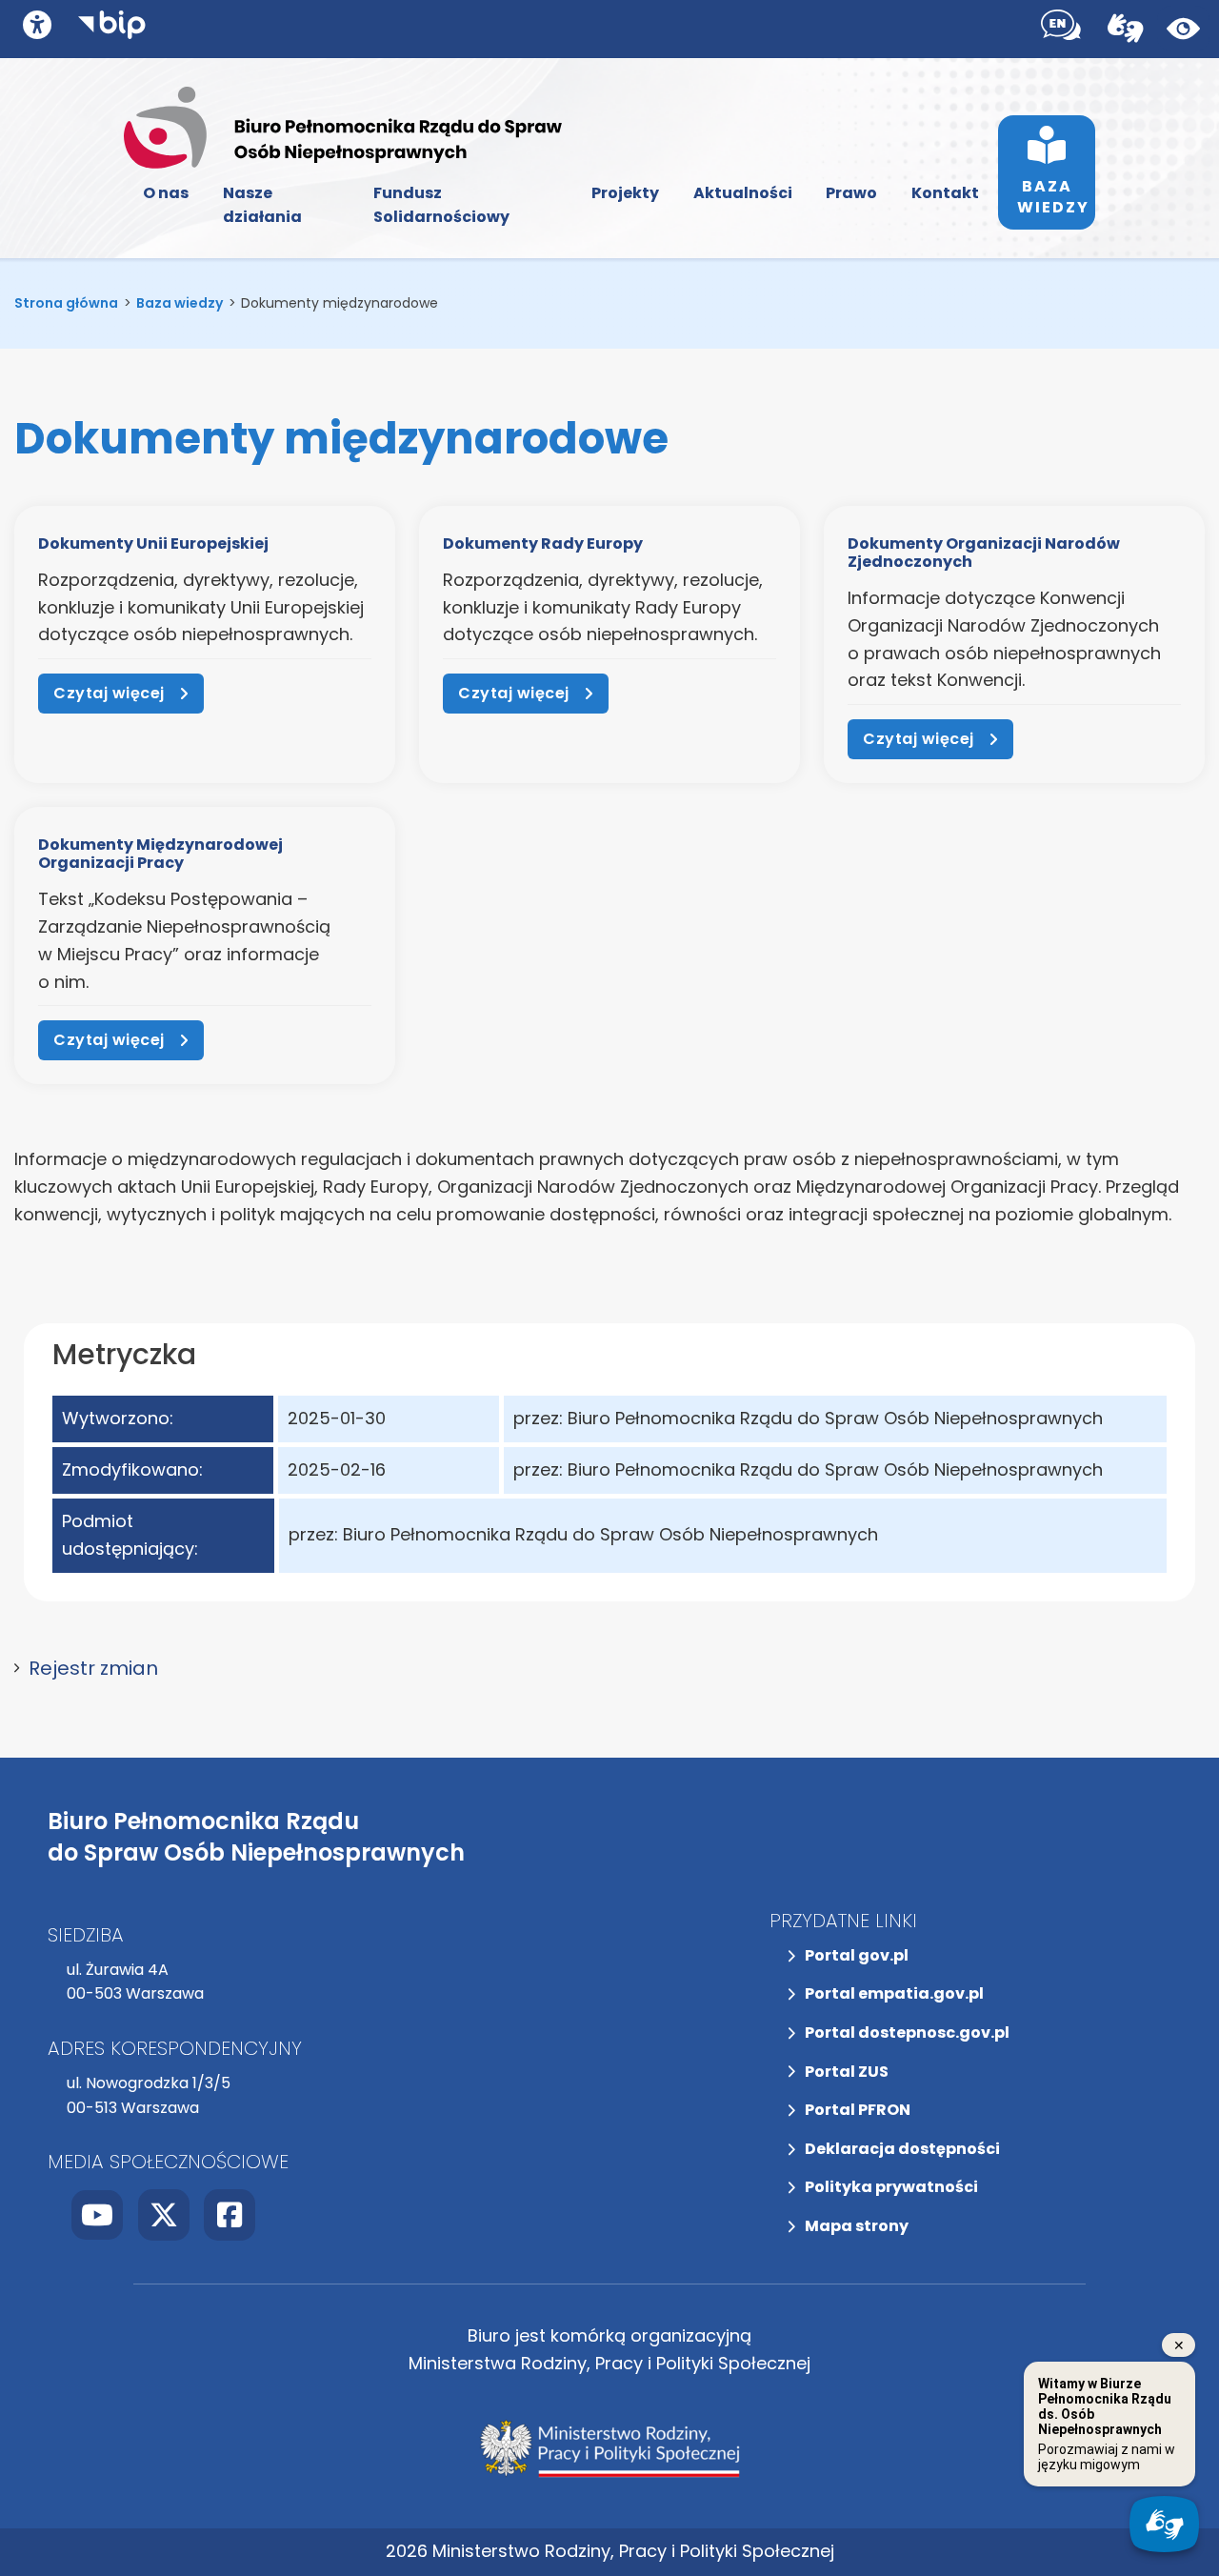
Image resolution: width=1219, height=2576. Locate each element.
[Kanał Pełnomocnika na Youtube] (97, 2215)
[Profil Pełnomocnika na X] (164, 2215)
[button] (609, 1668)
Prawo (851, 193)
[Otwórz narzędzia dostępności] (1061, 29)
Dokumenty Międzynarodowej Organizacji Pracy (160, 854)
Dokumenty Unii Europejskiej (153, 543)
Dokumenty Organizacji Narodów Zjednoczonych (984, 553)
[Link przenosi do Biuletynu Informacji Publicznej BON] (112, 29)
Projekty (625, 193)
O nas (166, 193)
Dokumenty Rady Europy (543, 543)
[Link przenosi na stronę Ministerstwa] (609, 2448)
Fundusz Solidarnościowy (441, 205)
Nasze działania (262, 205)
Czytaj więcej (109, 693)
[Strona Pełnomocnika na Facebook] (230, 2215)
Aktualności (743, 193)
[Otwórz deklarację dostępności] (37, 25)
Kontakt (945, 193)
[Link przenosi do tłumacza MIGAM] (1126, 29)
